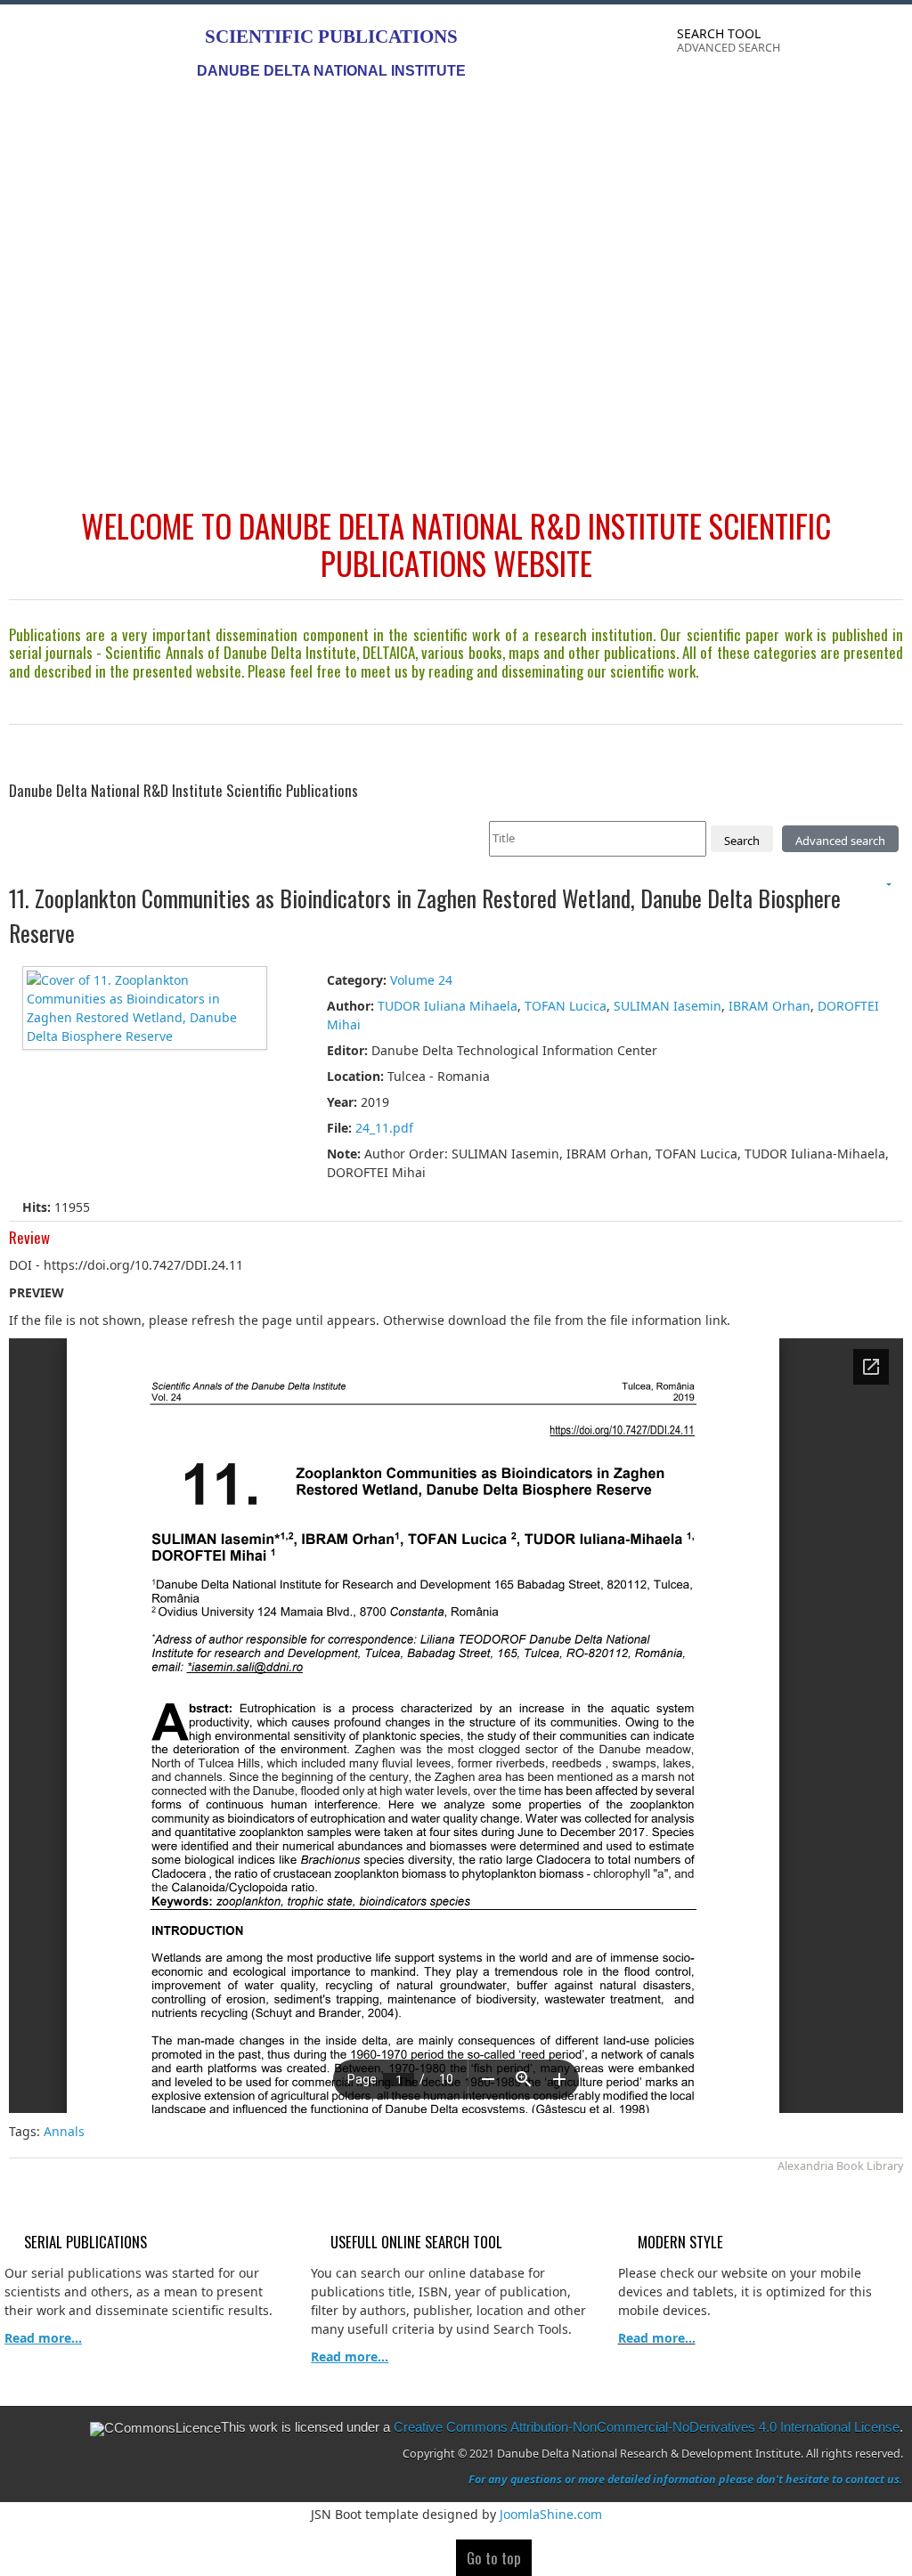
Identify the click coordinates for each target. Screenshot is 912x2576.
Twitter (853, 45)
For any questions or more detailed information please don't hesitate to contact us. (686, 2479)
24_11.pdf (384, 1128)
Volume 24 (421, 980)
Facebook (818, 45)
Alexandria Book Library (840, 2166)
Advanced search (840, 841)
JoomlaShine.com (551, 2514)
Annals (66, 2131)
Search (742, 841)
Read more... (657, 2338)
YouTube (889, 45)
